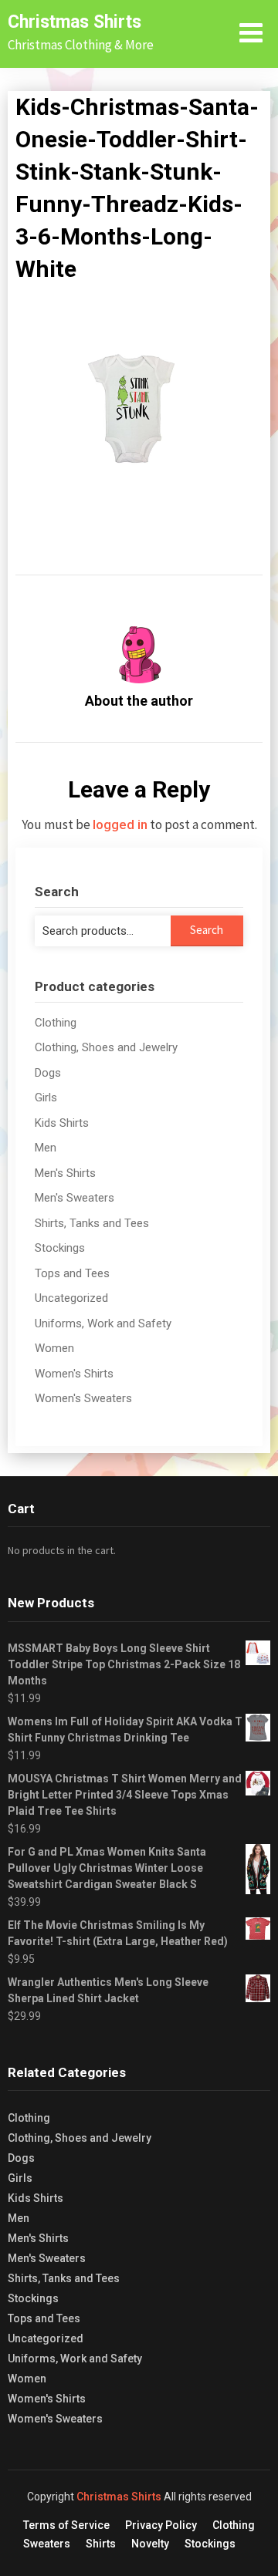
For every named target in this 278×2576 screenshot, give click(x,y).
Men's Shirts (65, 1173)
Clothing (56, 1023)
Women (54, 1348)
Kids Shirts (62, 1123)
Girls (46, 1097)
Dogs (48, 1073)
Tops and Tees (72, 1273)
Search (207, 930)
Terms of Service (66, 2525)
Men (46, 1148)
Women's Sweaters (83, 1398)
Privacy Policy (161, 2525)
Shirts (101, 2544)
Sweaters (47, 2544)
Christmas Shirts (75, 22)
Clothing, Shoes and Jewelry (106, 1047)
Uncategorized (71, 1298)
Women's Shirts (74, 1374)
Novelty (150, 2544)
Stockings (60, 1248)
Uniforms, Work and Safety (103, 1323)
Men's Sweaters (75, 1198)
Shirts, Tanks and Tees (92, 1223)
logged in (120, 824)
